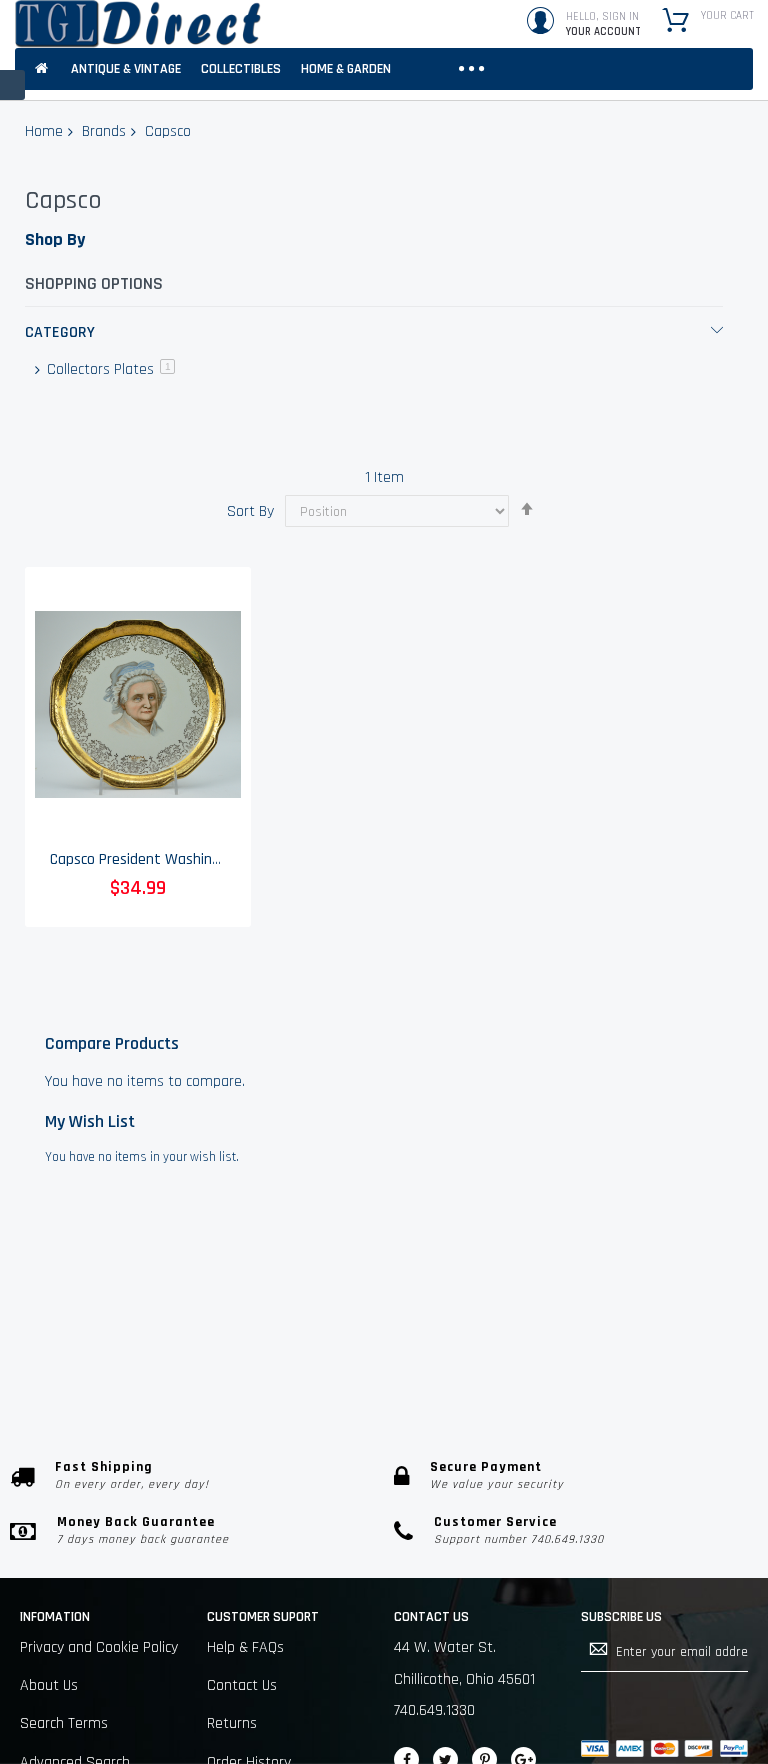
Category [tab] (60, 332)
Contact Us (242, 1685)
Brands (104, 131)
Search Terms (64, 1723)
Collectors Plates (109, 369)
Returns (232, 1723)
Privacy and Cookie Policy (99, 1647)
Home (44, 131)
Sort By (250, 511)
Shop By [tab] (55, 239)
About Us (49, 1685)
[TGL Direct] (138, 24)
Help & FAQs (245, 1647)
